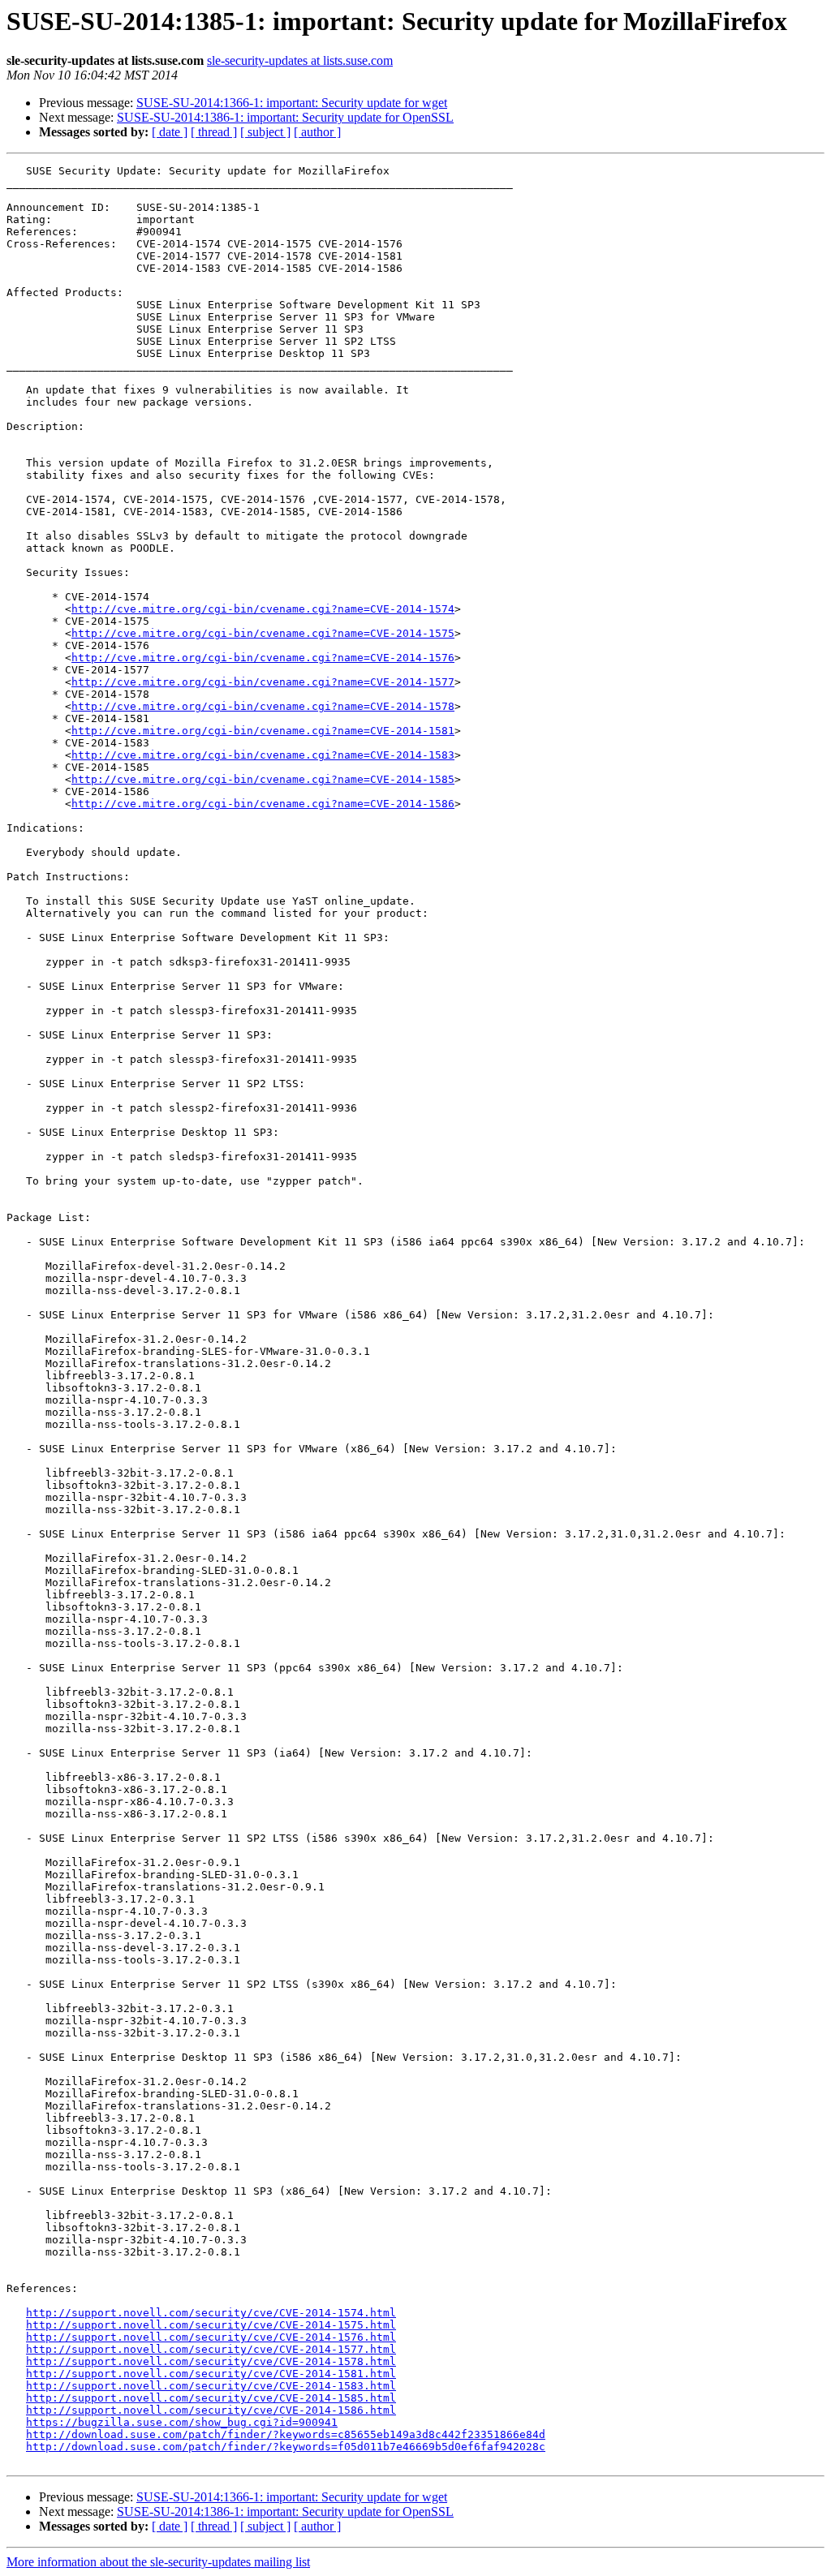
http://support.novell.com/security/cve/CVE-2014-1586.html (211, 2410)
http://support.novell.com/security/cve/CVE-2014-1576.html (211, 2337)
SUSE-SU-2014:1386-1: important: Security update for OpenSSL (285, 117)
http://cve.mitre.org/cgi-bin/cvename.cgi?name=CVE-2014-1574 (263, 609)
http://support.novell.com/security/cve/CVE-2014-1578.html (211, 2361)
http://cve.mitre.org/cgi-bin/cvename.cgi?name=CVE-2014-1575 (263, 633)
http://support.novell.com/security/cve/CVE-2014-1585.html (211, 2398)
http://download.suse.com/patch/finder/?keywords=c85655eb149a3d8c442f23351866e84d (286, 2434)
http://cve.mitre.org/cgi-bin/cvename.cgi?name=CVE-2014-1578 (263, 706)
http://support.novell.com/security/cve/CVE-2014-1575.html (211, 2325)
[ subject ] (265, 132)
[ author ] (317, 132)
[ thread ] (214, 132)
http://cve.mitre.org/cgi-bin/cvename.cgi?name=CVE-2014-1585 (263, 779)
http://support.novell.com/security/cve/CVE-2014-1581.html (211, 2374)
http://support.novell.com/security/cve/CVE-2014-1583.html (211, 2386)
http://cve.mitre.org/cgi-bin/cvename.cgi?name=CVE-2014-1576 (263, 658)
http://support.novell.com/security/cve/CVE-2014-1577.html (211, 2349)
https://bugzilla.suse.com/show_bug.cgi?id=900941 (182, 2422)
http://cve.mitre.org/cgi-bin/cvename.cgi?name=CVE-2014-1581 (263, 731)
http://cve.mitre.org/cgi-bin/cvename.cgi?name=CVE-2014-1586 (263, 804)
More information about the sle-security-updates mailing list (158, 2562)
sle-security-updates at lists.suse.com (300, 60)
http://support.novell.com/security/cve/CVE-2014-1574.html (211, 2313)
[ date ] (170, 132)
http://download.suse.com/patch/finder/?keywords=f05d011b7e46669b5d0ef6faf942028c (286, 2447)
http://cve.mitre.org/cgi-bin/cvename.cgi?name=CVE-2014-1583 (263, 755)
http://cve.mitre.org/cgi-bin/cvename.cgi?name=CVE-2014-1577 (263, 682)
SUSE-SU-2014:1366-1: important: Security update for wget (292, 103)
